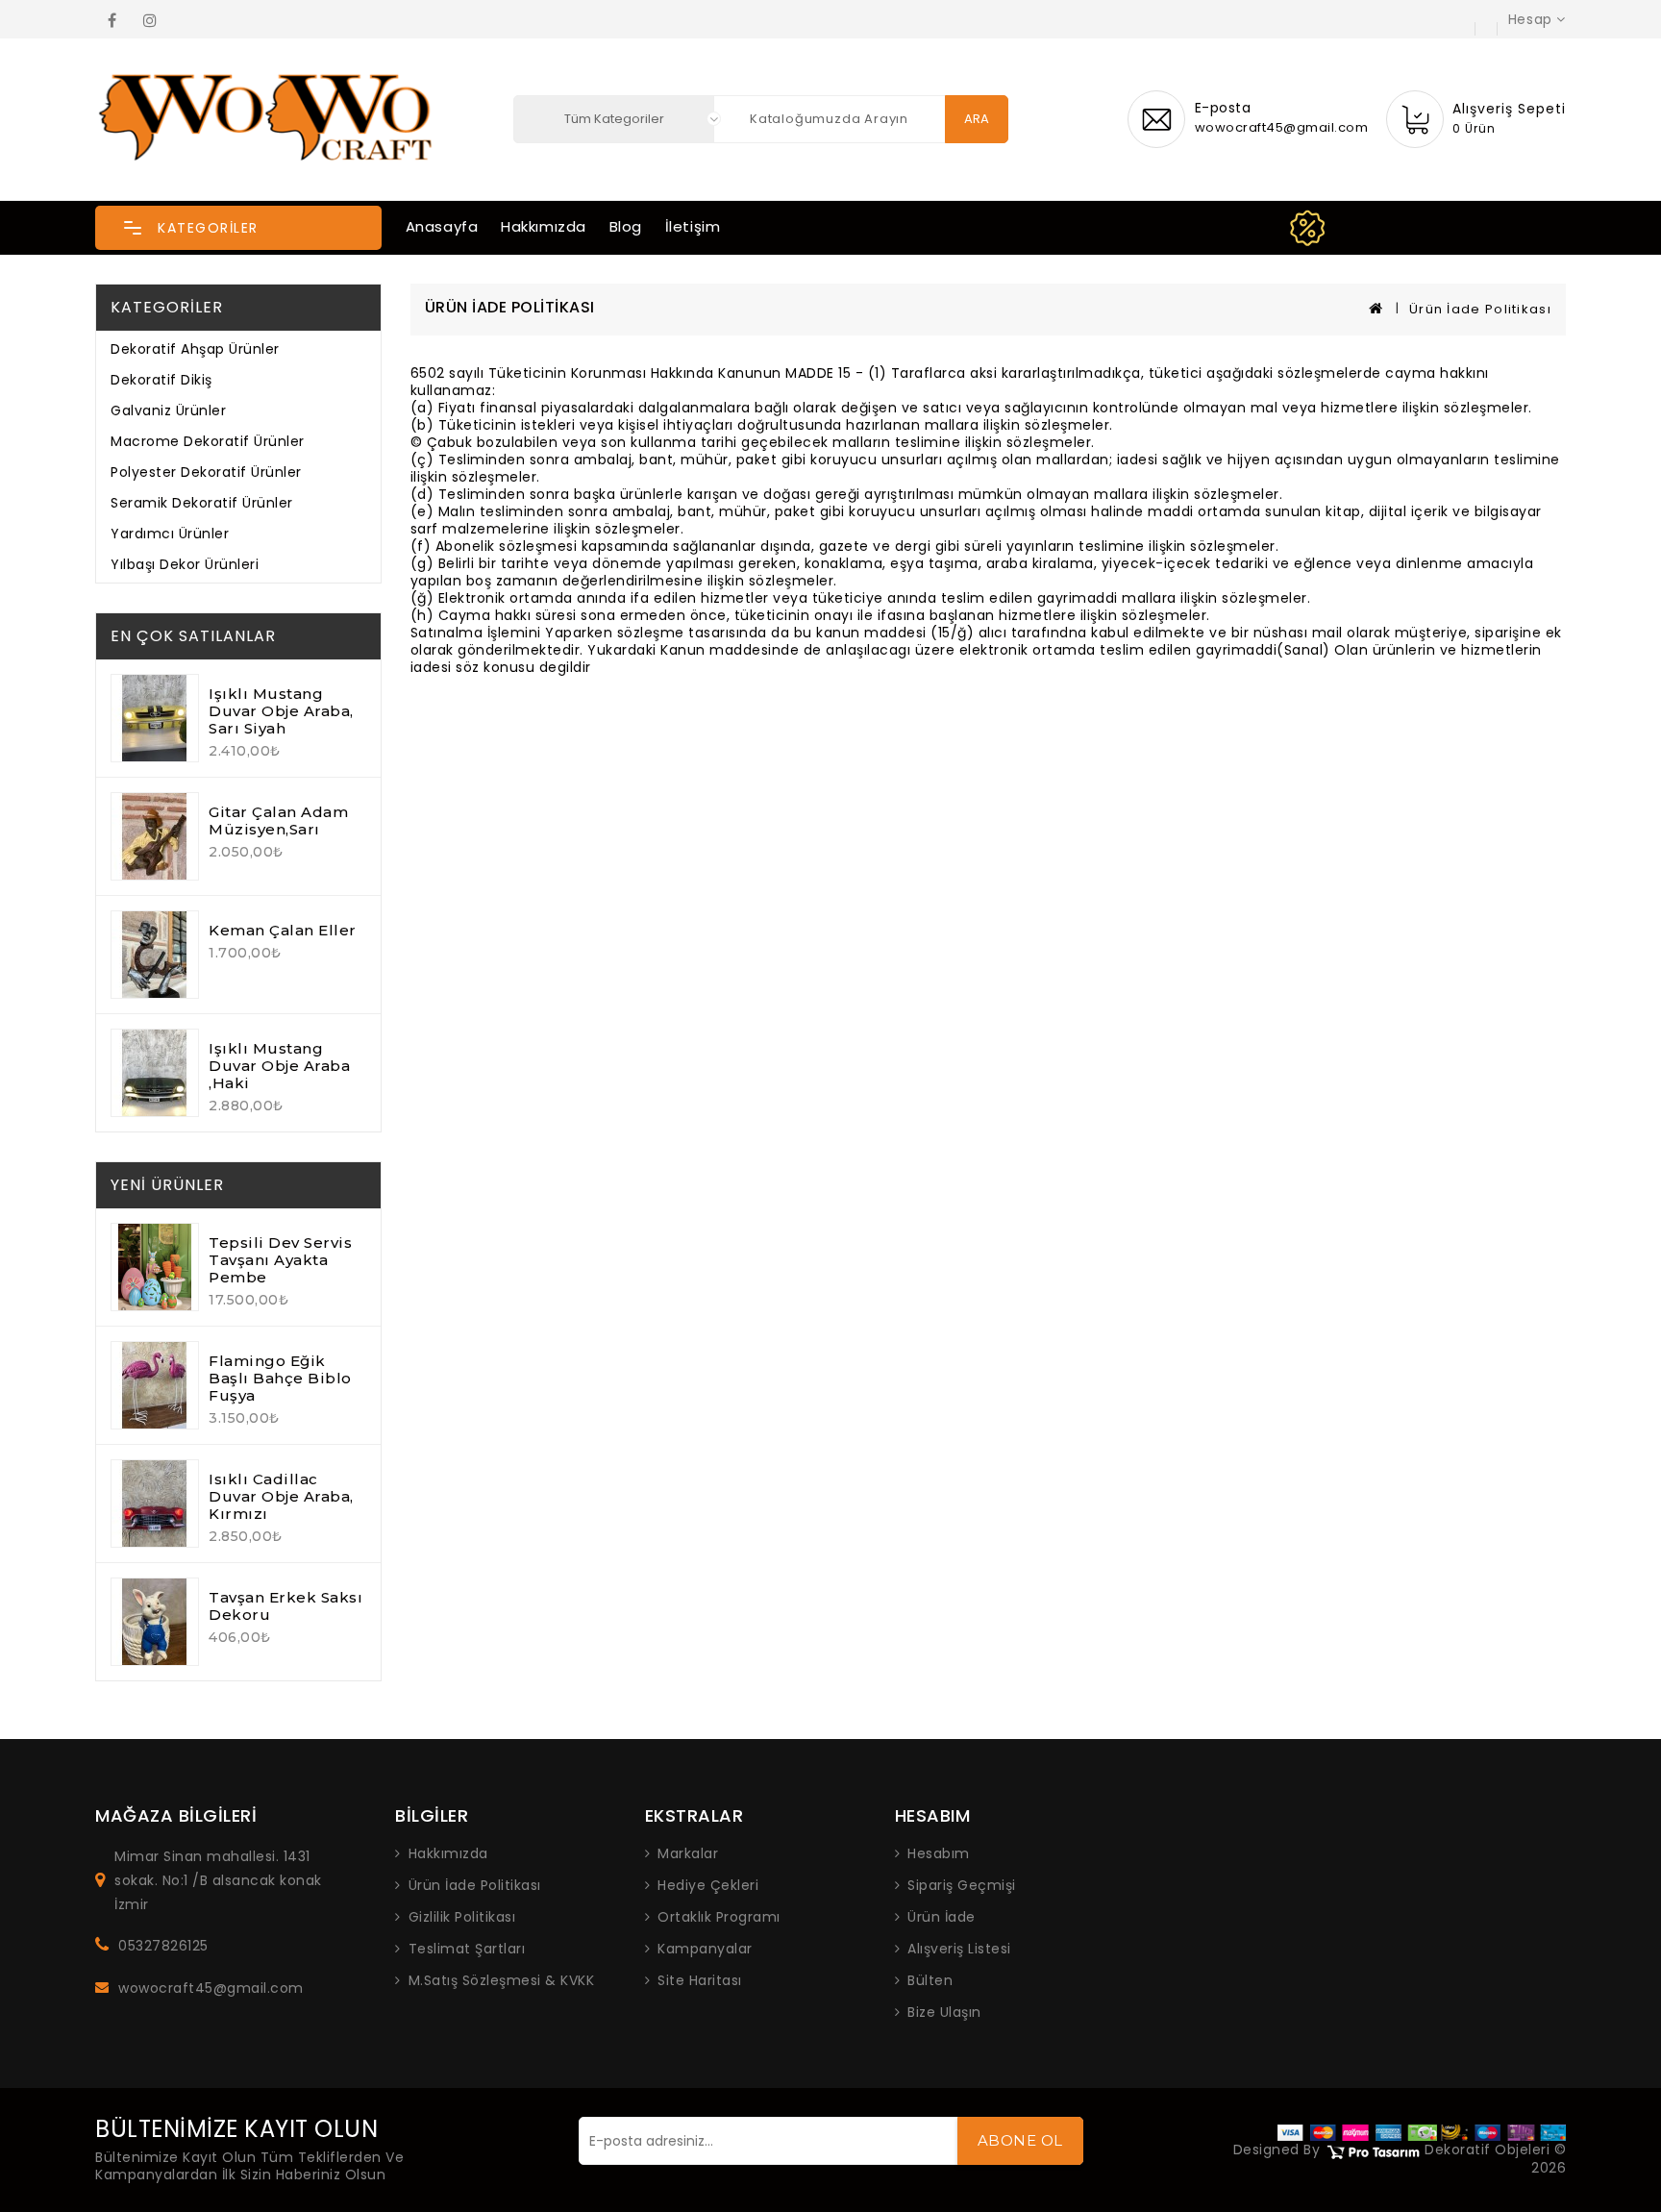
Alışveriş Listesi (959, 1949)
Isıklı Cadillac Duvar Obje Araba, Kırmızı (281, 1496)
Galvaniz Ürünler (168, 410)
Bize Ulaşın (944, 2012)
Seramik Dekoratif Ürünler (202, 503)
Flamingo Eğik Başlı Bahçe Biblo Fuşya (280, 1378)
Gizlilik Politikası (462, 1917)
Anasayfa (442, 226)
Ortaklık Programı (719, 1917)
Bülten (930, 1980)
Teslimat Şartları (467, 1949)
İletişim (693, 226)
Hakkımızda (544, 226)
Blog (626, 226)
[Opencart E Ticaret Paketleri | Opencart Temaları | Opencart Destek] (1373, 2150)
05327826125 (163, 1946)
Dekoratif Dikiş (161, 380)
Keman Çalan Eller (283, 930)
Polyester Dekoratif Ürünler (206, 472)
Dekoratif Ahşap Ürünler (195, 349)
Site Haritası (700, 1980)
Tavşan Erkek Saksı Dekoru (285, 1606)
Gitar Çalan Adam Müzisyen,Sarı (278, 820)
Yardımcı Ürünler (170, 534)
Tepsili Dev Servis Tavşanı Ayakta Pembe (280, 1260)
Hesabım (939, 1853)
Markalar (688, 1853)
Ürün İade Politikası (1480, 309)
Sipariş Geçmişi (962, 1885)
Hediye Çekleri (708, 1885)
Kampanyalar (705, 1949)
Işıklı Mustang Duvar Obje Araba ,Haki (279, 1066)
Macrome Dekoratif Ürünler (208, 441)
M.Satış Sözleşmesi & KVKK (502, 1980)
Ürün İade (942, 1917)
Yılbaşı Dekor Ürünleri (185, 564)
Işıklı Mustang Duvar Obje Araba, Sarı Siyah (281, 711)
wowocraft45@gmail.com (211, 1988)
